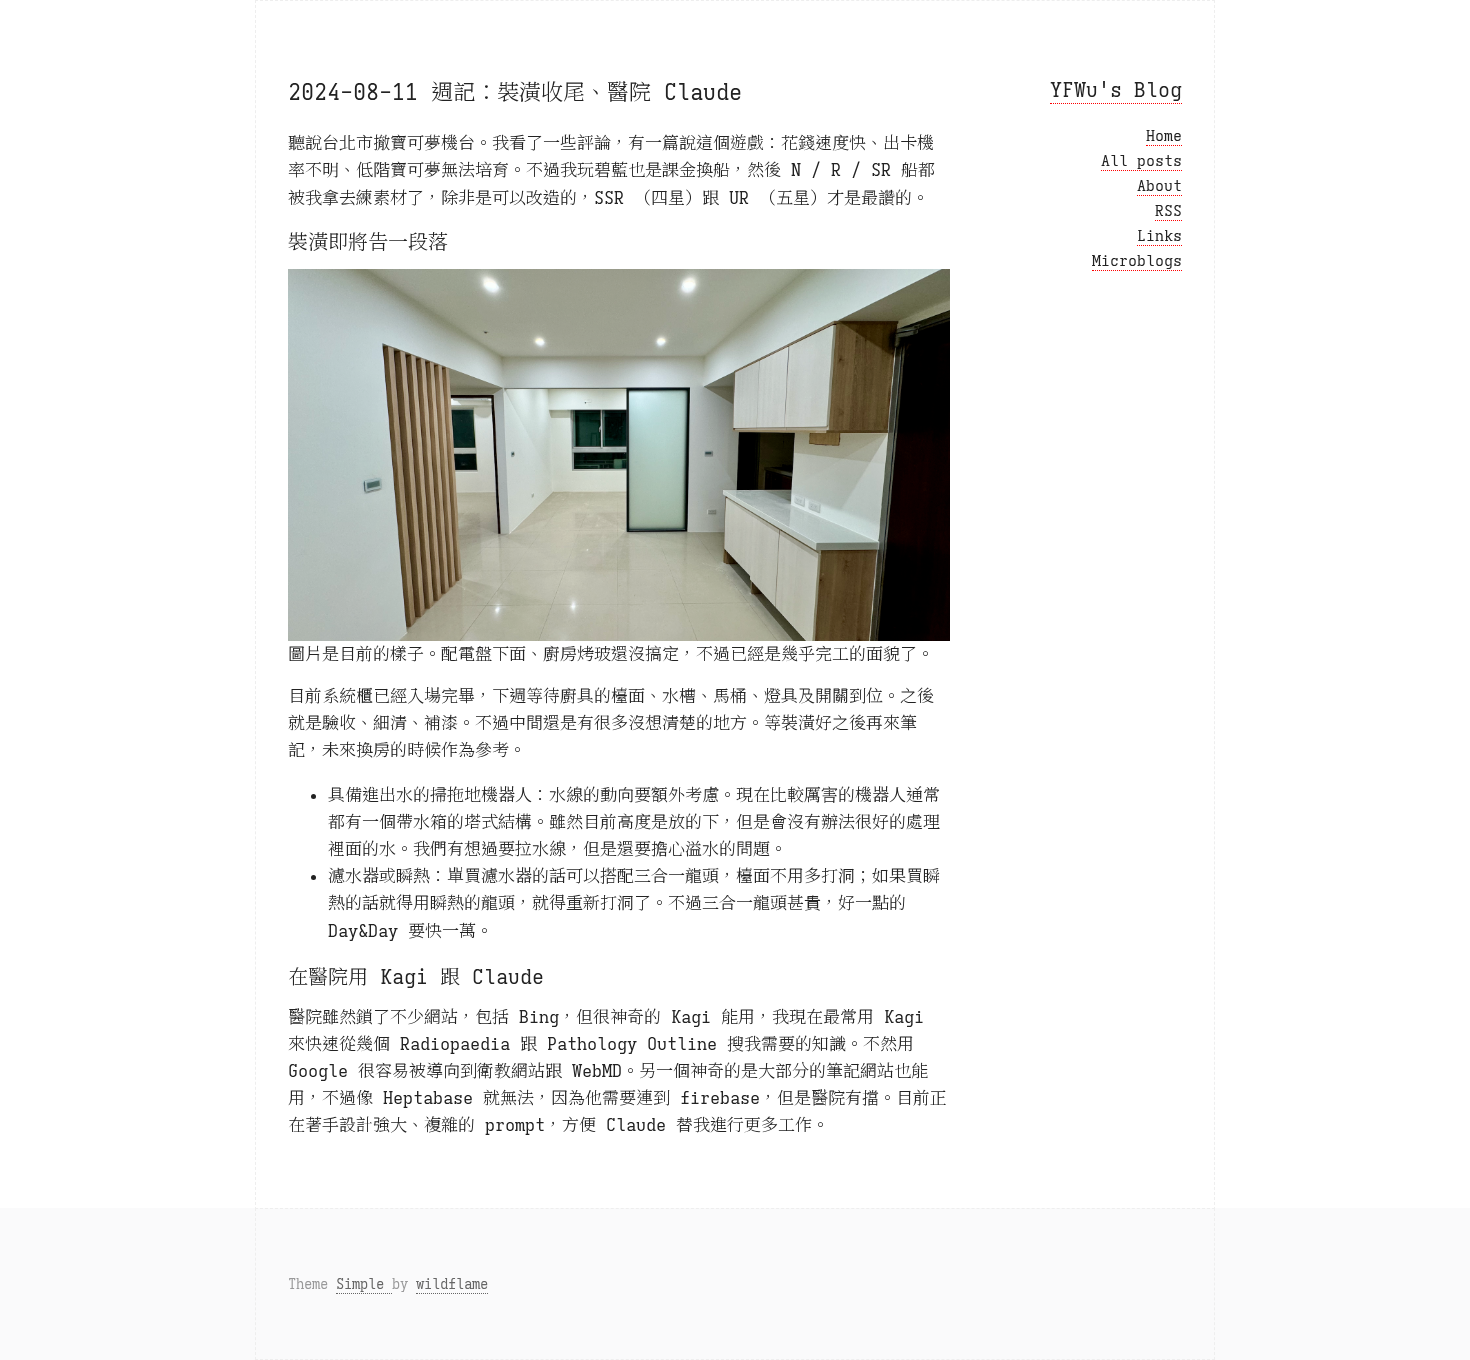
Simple (364, 1284)
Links (1159, 236)
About (1159, 186)
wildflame (452, 1284)
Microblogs (1137, 261)
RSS (1168, 211)
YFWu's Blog (1116, 90)
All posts (1141, 161)
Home (1164, 136)
